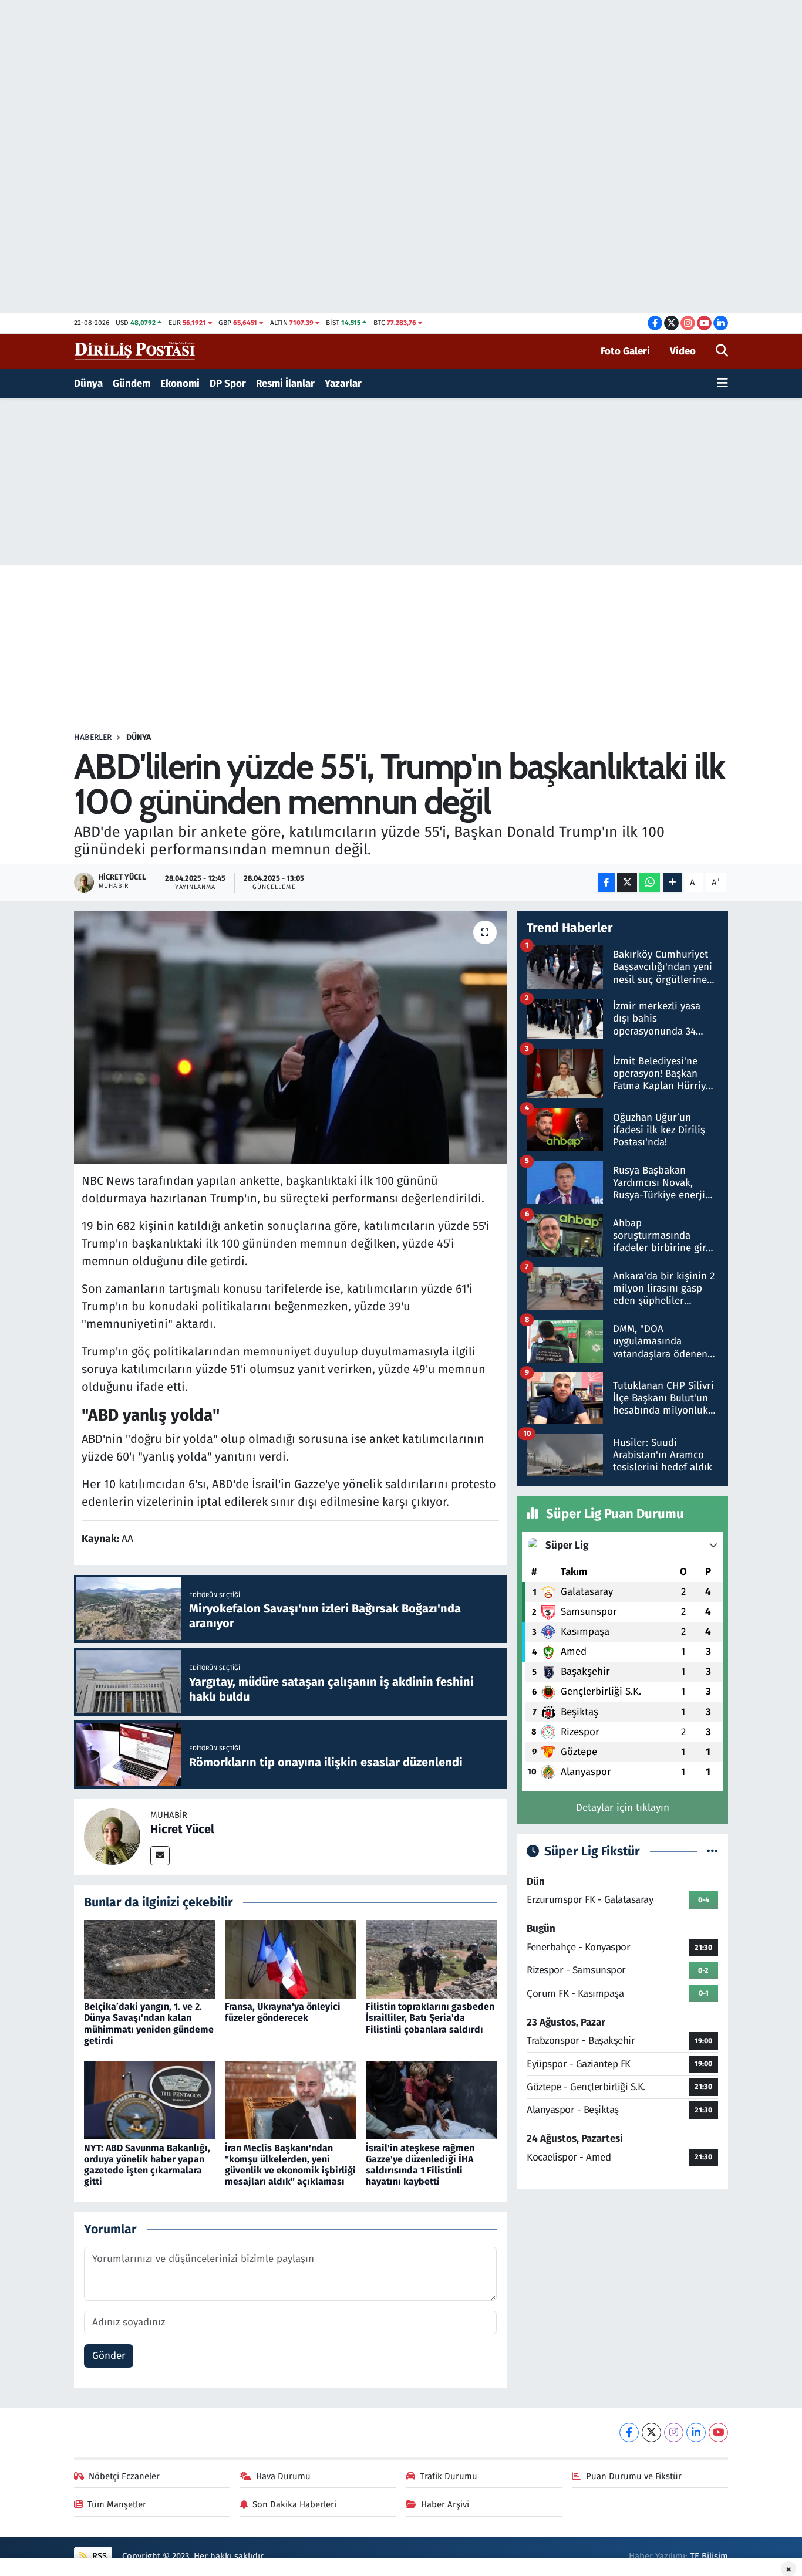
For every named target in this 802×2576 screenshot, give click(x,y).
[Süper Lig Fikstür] (712, 1852)
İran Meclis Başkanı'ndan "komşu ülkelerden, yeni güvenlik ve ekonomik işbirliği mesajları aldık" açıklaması (290, 2165)
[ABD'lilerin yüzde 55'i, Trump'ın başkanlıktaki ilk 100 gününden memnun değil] (290, 1037)
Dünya (88, 383)
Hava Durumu (283, 2476)
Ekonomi (180, 383)
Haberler (93, 737)
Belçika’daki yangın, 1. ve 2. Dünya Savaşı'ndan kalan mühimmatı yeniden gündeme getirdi (149, 2024)
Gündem (132, 383)
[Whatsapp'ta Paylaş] (650, 882)
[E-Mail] (160, 1856)
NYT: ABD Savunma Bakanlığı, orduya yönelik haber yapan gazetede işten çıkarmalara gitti (147, 2165)
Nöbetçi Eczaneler (124, 2476)
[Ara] (722, 351)
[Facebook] (629, 2433)
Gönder (109, 2356)
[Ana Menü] (722, 384)
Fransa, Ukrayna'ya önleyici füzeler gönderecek (283, 2012)
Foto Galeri (625, 351)
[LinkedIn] (696, 2433)
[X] (651, 2433)
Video (683, 351)
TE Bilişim (709, 2556)
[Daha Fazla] (673, 882)
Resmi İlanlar (285, 383)
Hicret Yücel (182, 1829)
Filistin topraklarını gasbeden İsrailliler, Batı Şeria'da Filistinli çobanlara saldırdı (430, 2018)
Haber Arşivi (445, 2504)
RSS (98, 2556)
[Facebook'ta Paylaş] (606, 882)
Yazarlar (343, 383)
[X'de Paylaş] (627, 882)
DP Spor (228, 383)
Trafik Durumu (449, 2476)
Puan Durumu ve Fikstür (634, 2476)
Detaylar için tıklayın (623, 1808)
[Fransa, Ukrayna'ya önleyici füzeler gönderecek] (290, 1959)
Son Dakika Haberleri (294, 2504)
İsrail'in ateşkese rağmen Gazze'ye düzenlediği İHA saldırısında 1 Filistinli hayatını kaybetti (420, 2165)
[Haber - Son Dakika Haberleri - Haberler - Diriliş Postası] (135, 351)
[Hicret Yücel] (112, 1836)
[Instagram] (674, 2433)
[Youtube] (718, 2433)
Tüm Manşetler (117, 2504)
